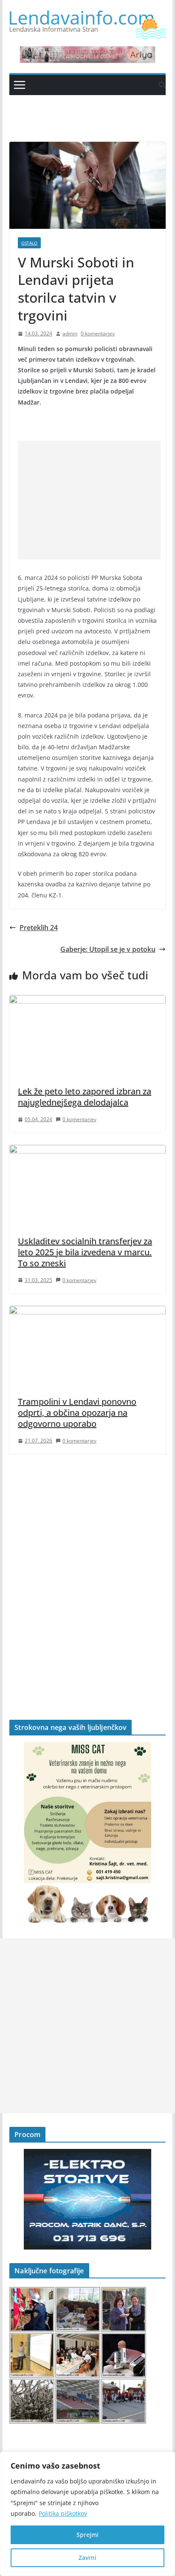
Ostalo (29, 243)
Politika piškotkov (63, 2513)
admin (70, 333)
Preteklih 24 (39, 928)
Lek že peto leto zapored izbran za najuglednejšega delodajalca (85, 1097)
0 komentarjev (98, 333)
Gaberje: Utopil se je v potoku (108, 949)
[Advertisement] (89, 500)
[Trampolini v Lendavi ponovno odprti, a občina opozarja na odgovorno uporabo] (87, 1312)
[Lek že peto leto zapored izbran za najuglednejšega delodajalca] (87, 1001)
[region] (87, 2514)
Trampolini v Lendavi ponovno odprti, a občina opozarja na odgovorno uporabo (77, 1413)
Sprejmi (87, 2535)
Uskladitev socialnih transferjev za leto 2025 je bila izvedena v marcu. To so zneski (85, 1252)
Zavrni (87, 2558)
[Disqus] (87, 1572)
